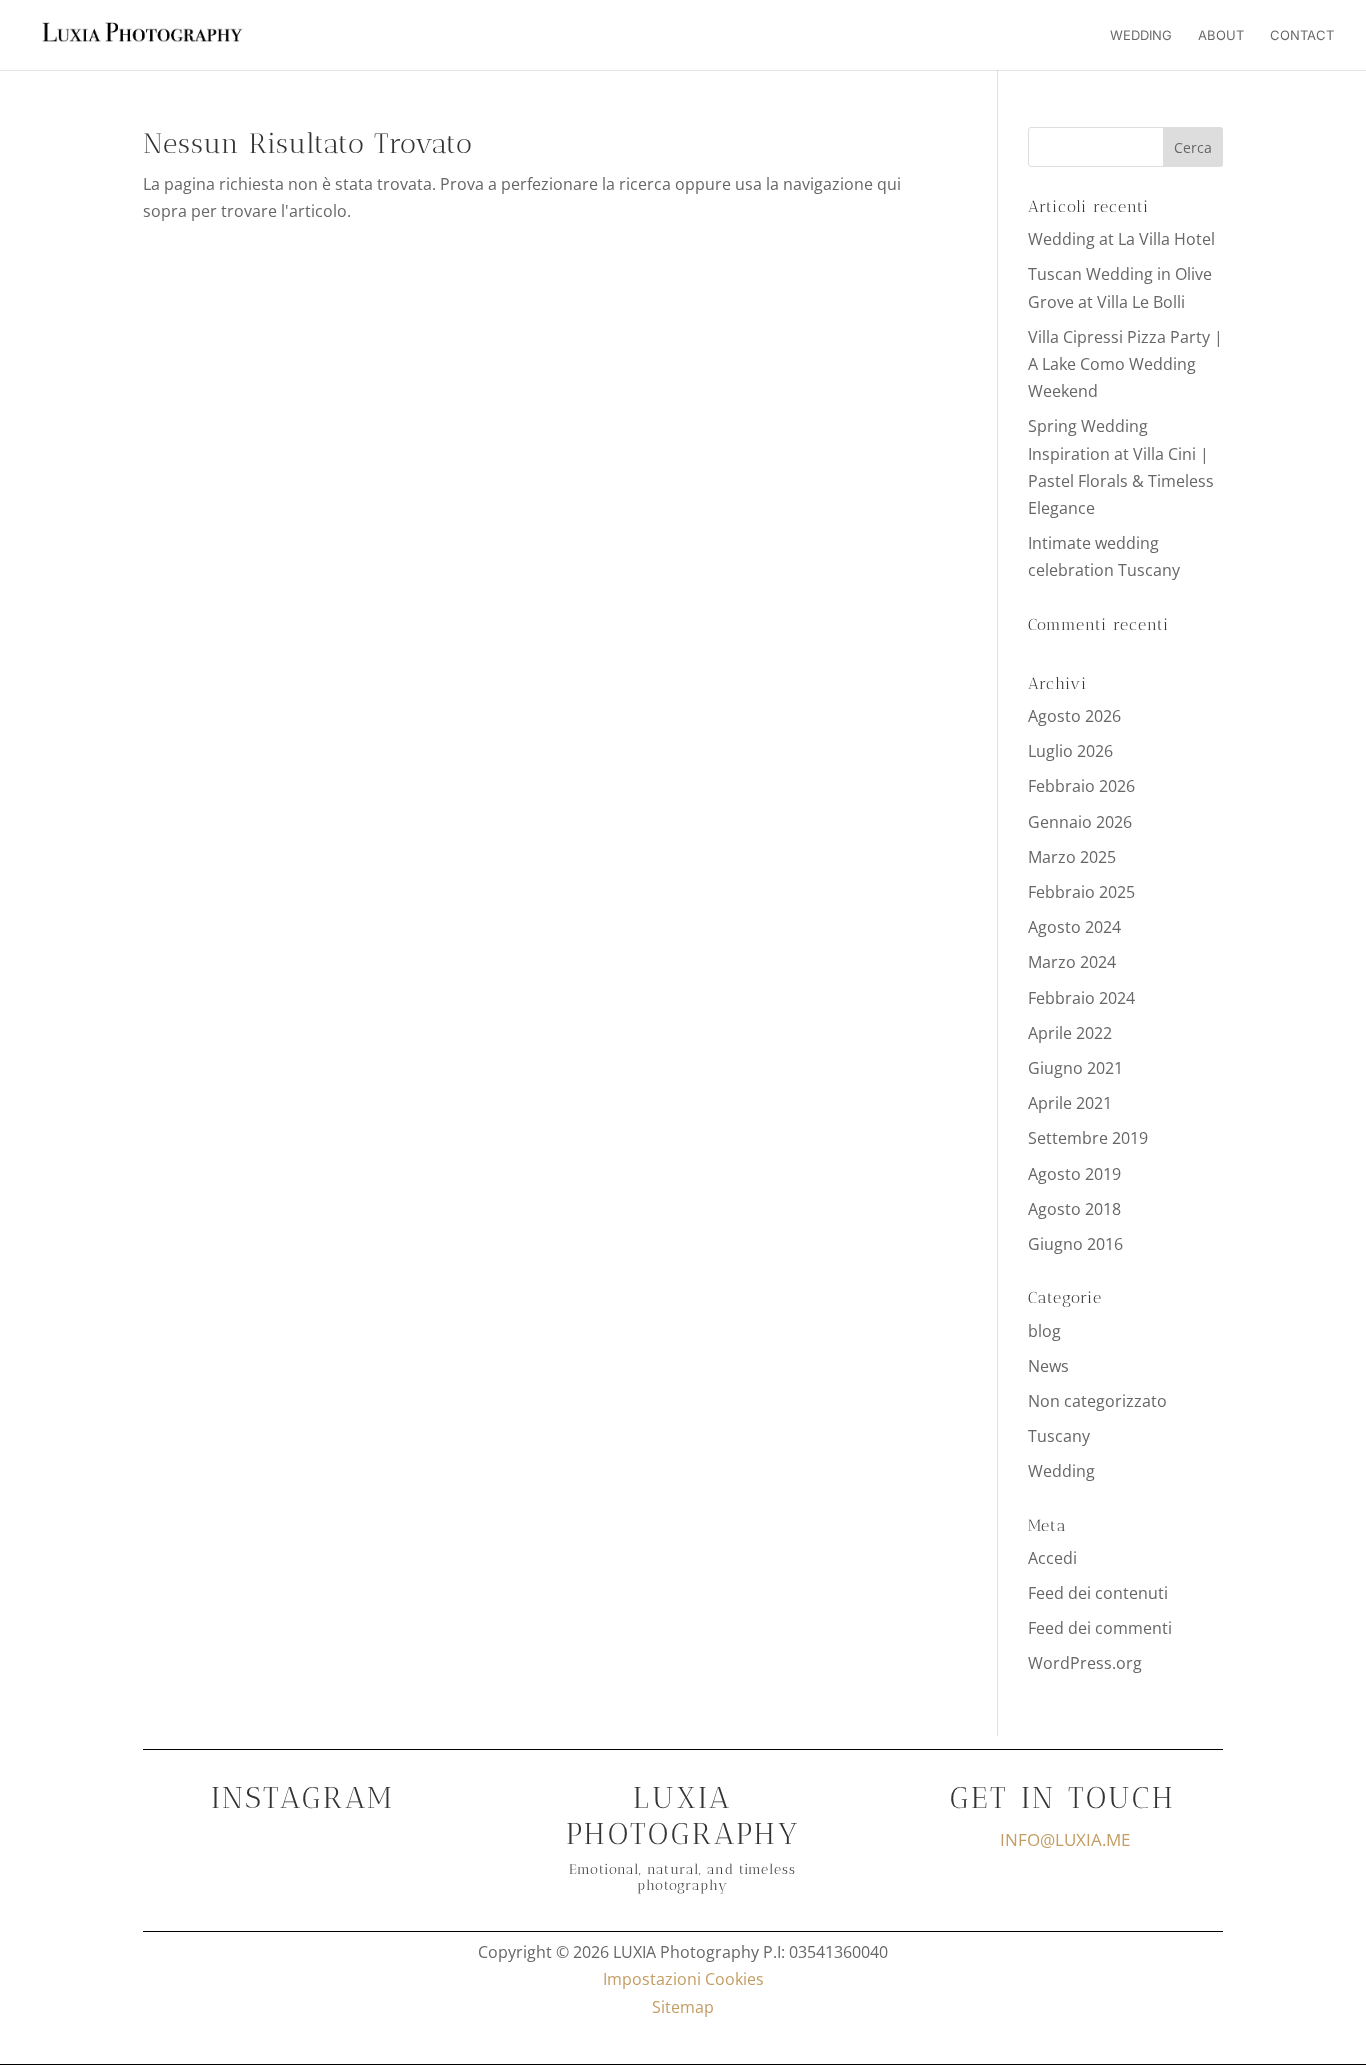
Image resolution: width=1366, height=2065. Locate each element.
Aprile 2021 (1070, 1103)
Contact (1302, 35)
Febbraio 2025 (1081, 892)
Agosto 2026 (1074, 716)
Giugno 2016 (1075, 1244)
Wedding (1141, 35)
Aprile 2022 (1070, 1033)
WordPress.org (1085, 1663)
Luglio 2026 (1070, 751)
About (1221, 35)
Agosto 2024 (1074, 927)
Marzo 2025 (1072, 857)
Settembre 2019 (1088, 1138)
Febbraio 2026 (1081, 786)
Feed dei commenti (1100, 1628)
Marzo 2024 (1072, 962)
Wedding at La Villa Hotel (1121, 239)
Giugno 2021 (1075, 1068)
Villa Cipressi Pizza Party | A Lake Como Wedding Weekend (1125, 364)
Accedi (1052, 1558)
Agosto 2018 (1074, 1209)
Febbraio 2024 (1081, 998)
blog (1044, 1331)
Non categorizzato (1097, 1401)
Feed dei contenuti (1098, 1593)
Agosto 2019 (1074, 1174)
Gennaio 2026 (1080, 822)
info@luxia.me (1065, 1839)
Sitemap (683, 2007)
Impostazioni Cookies (683, 1979)
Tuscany (1059, 1436)
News (1048, 1366)
